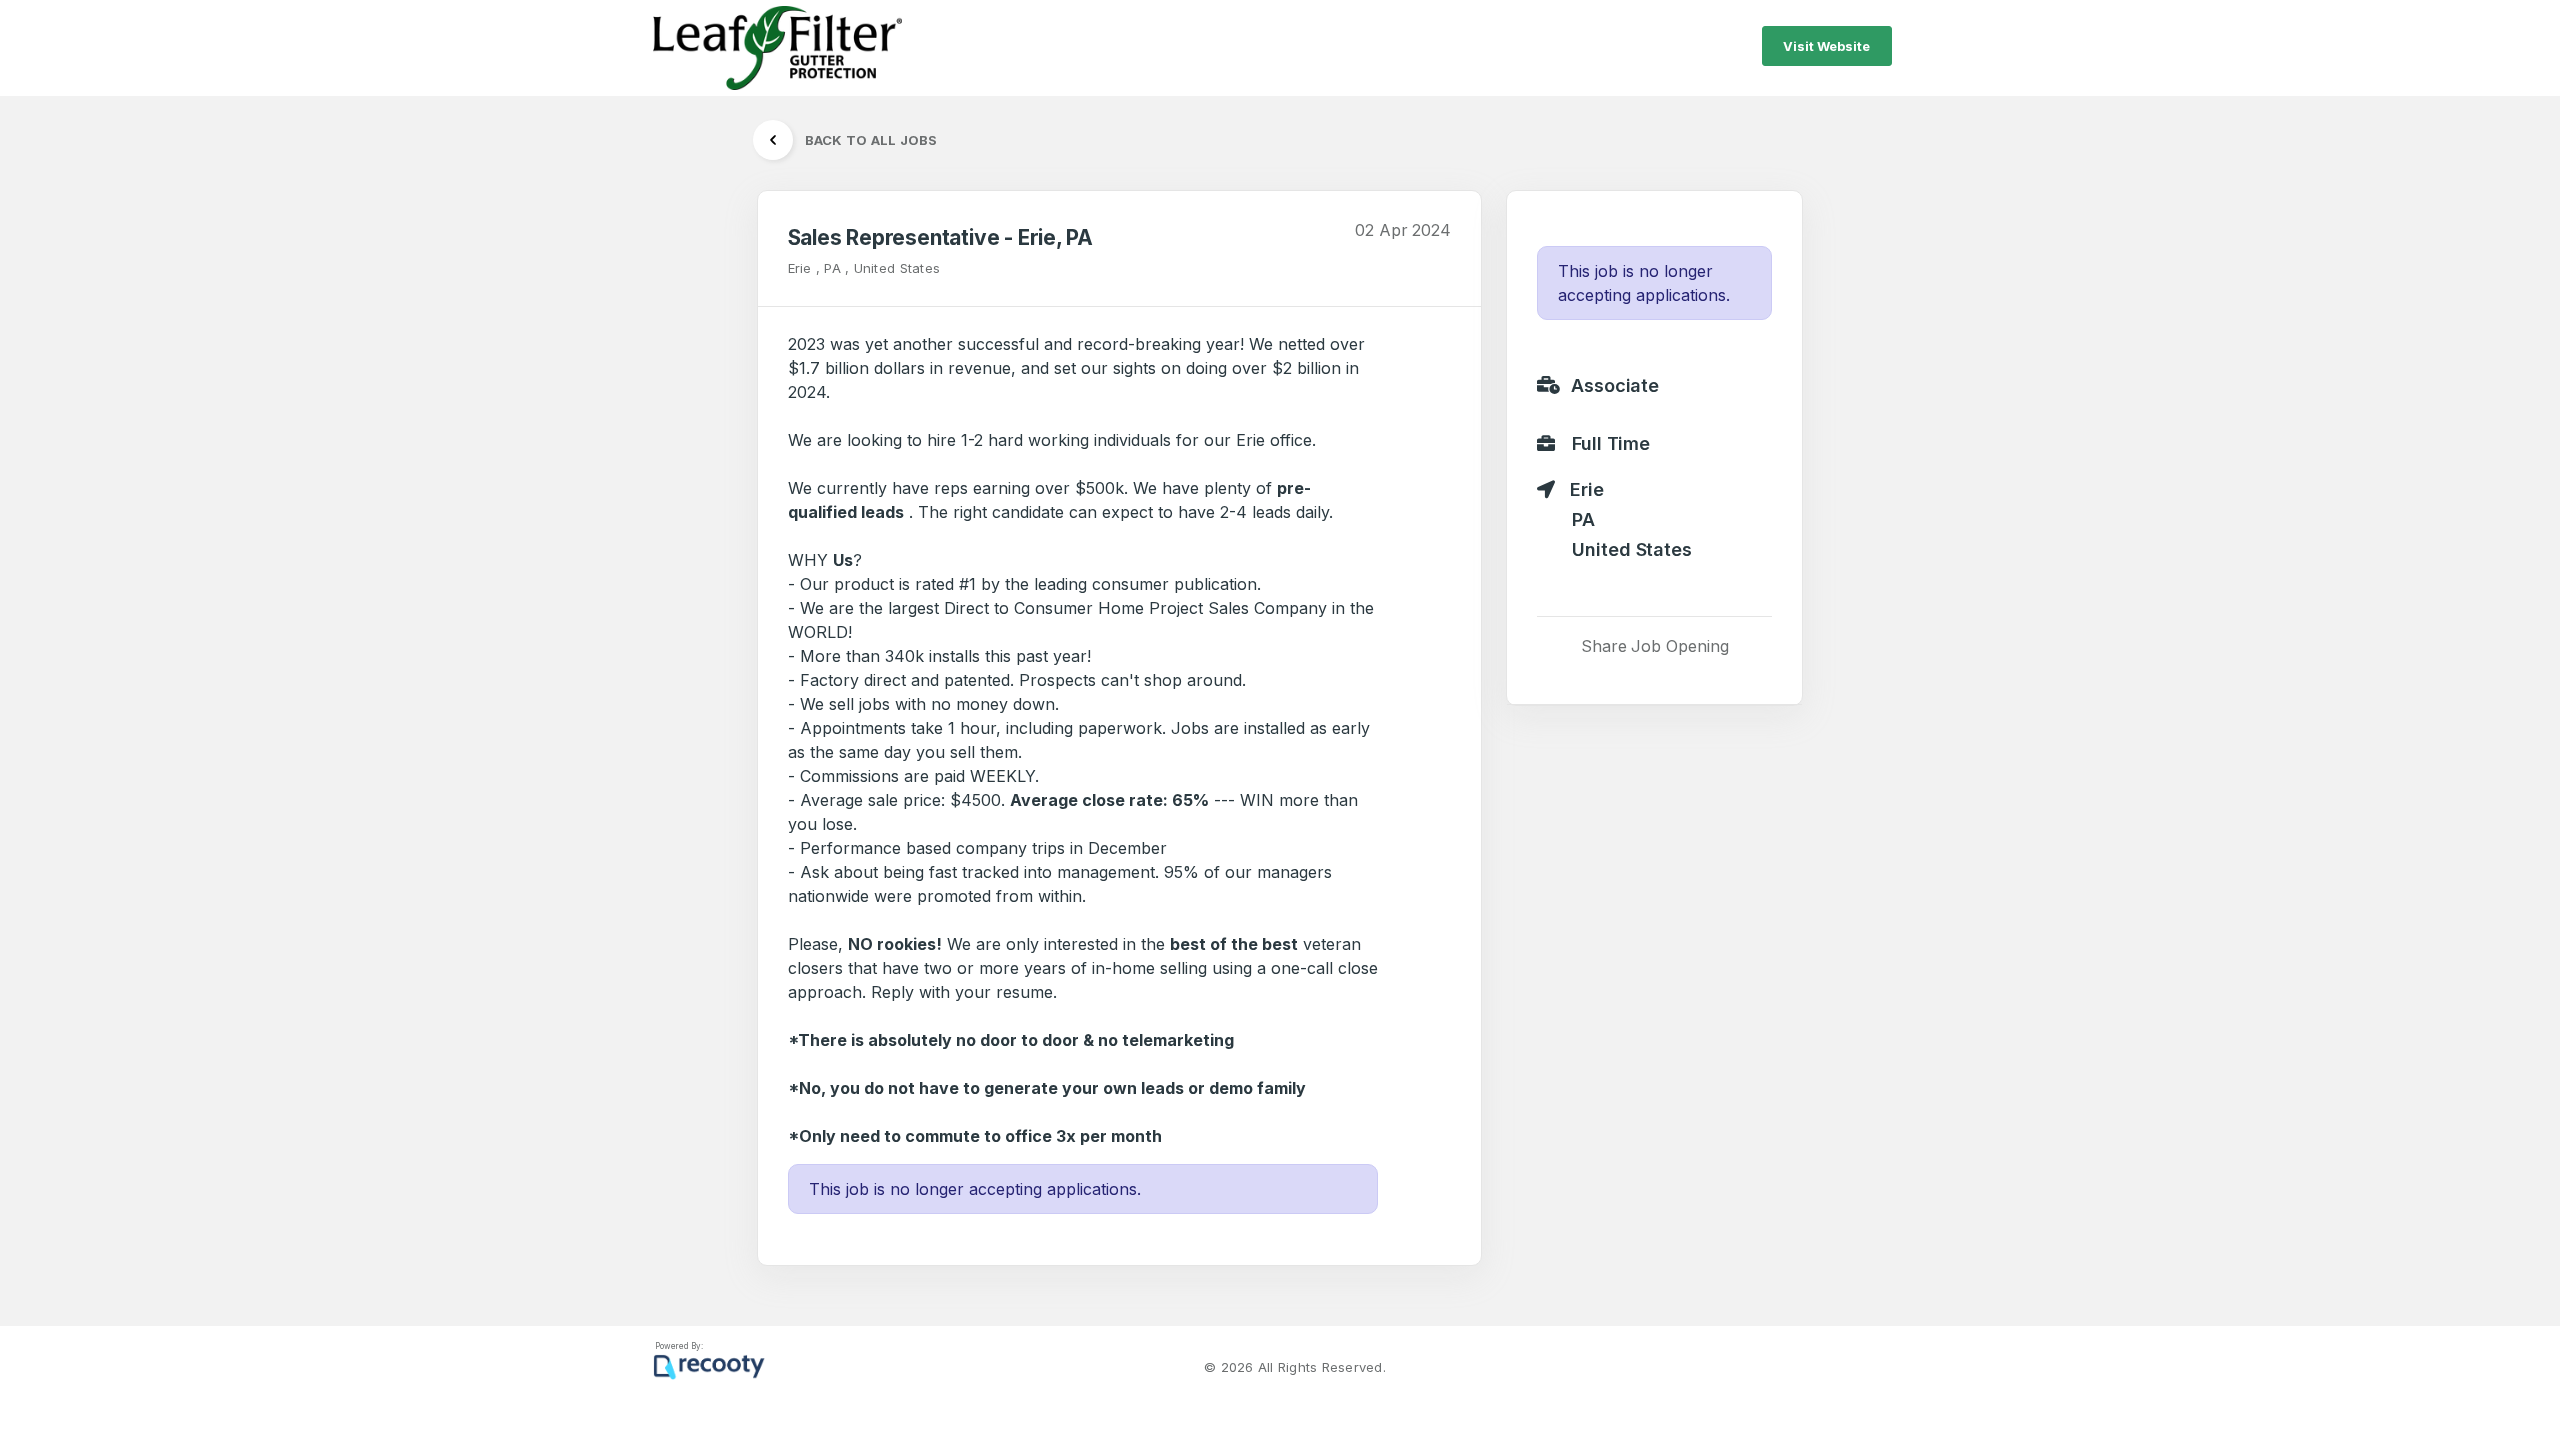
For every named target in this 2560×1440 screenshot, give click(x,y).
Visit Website (1826, 46)
